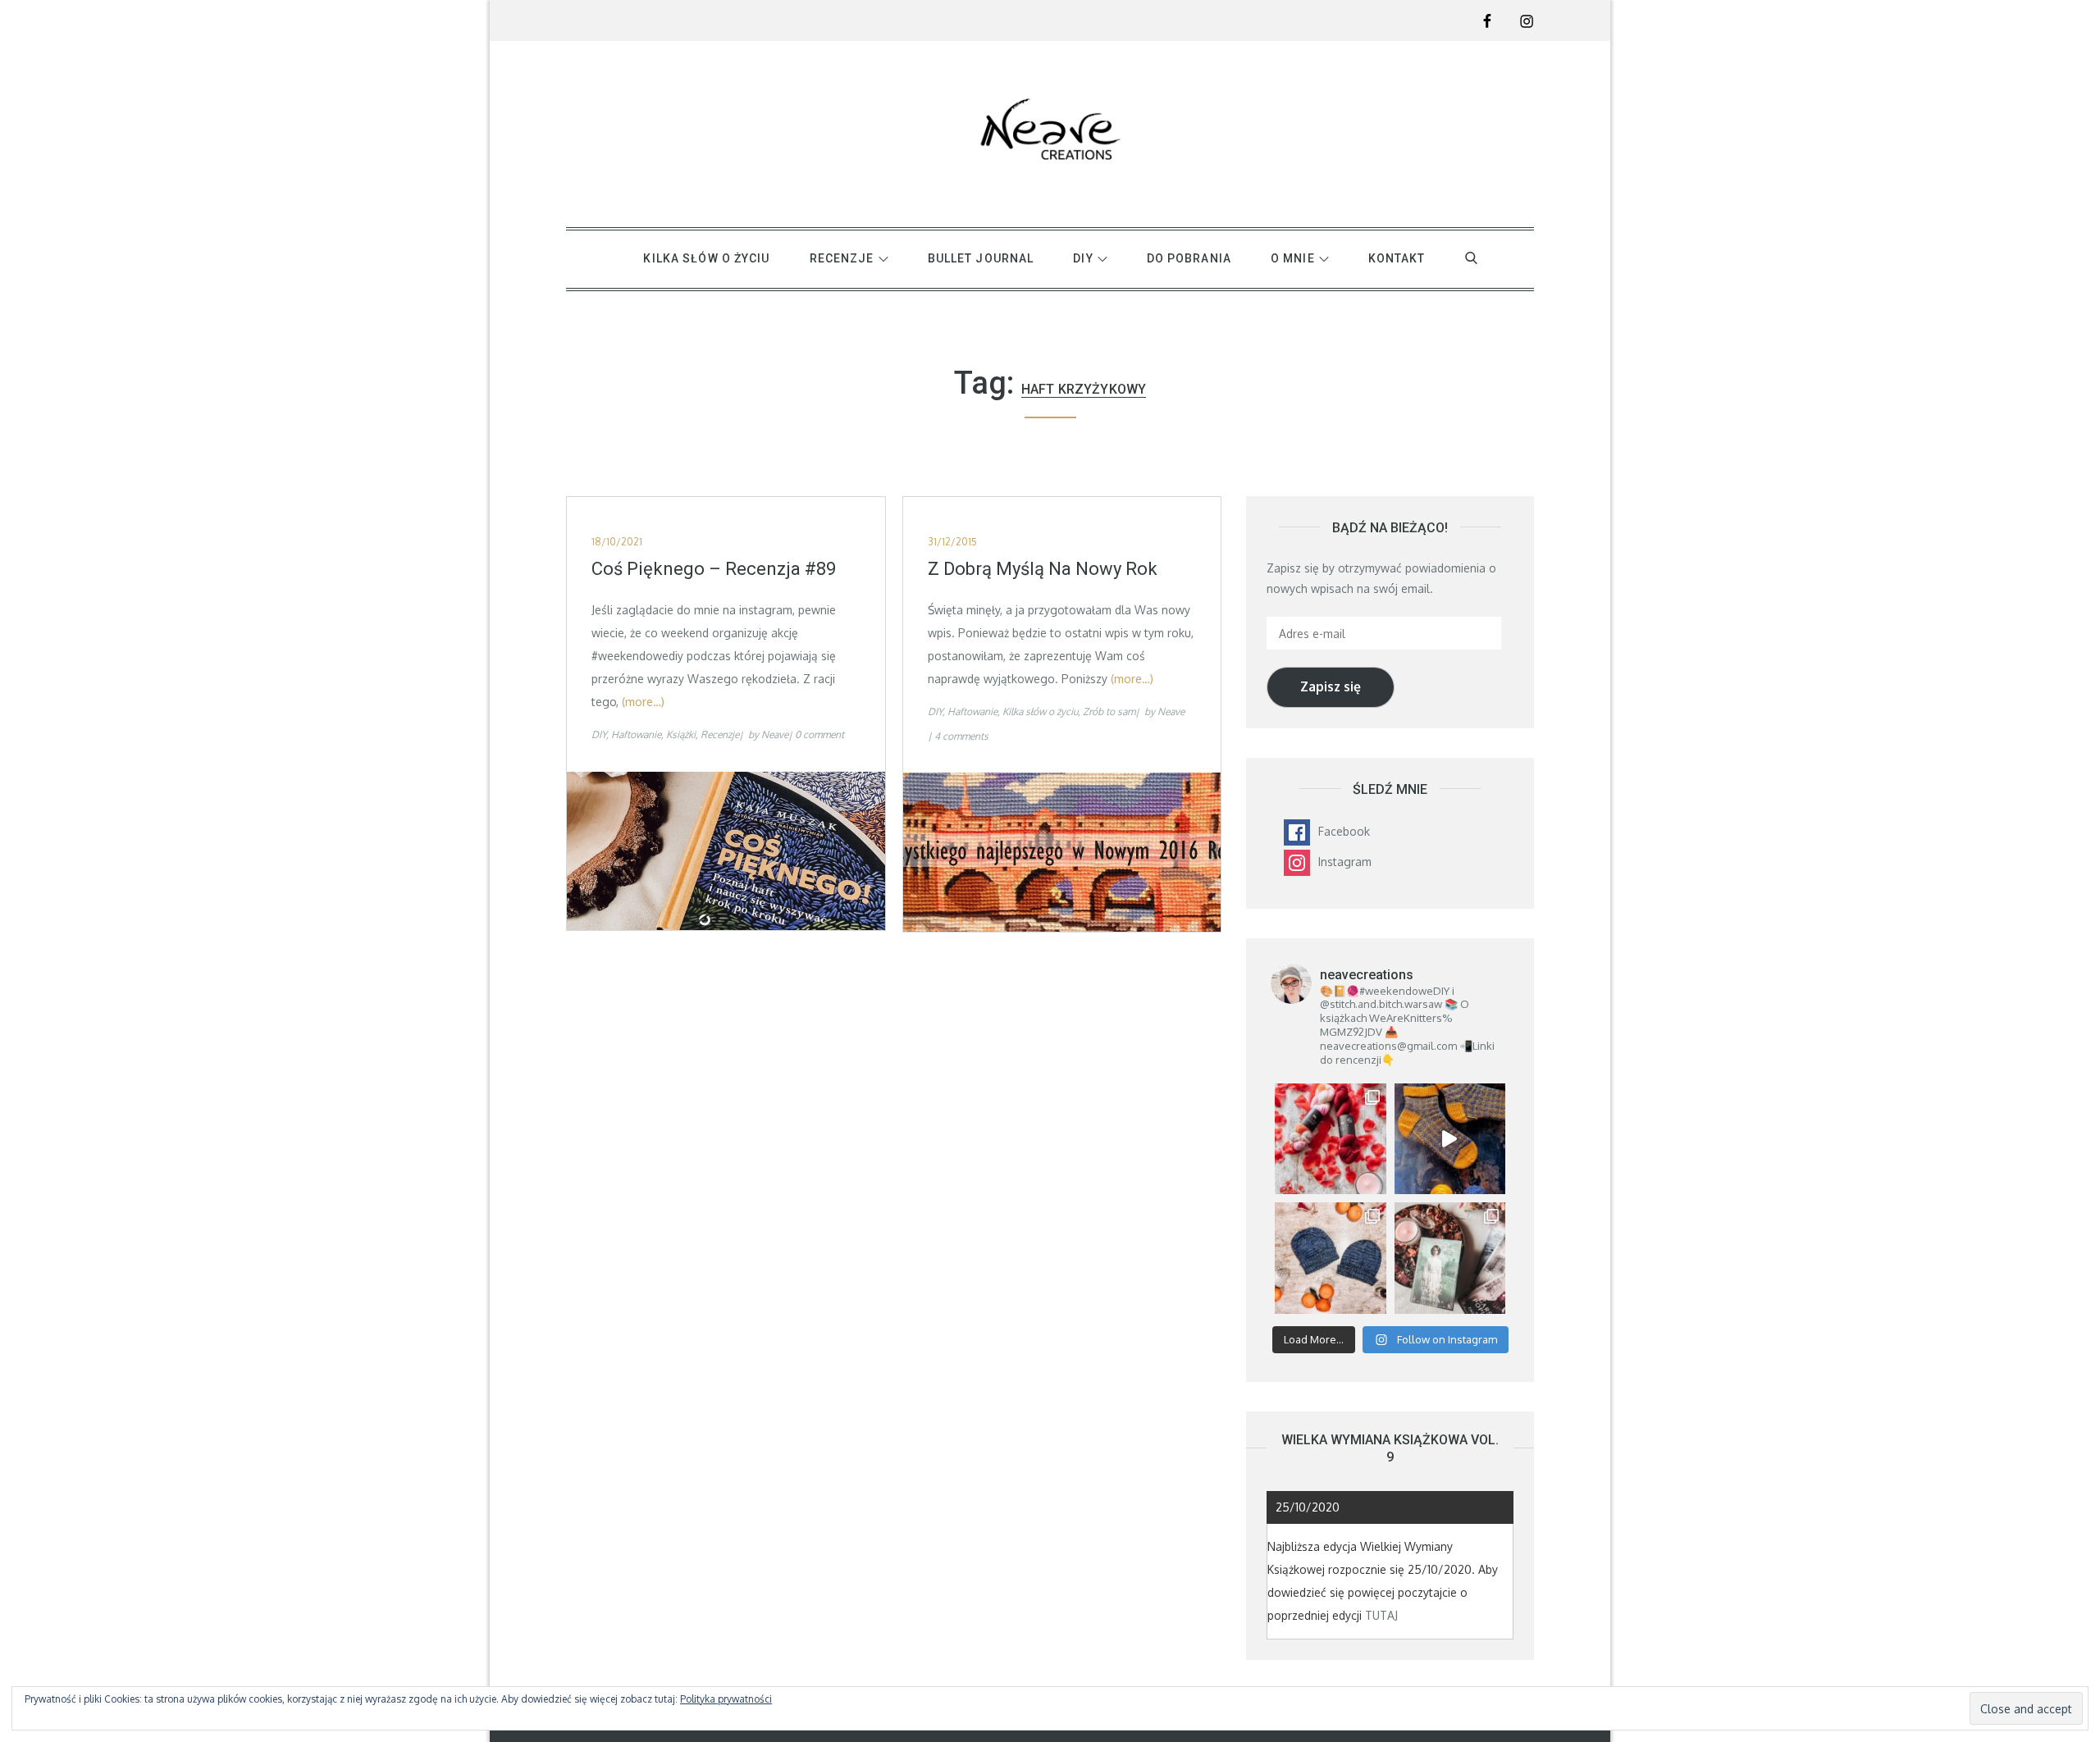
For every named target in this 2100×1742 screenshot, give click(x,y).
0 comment (819, 734)
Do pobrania (1189, 258)
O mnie (1293, 258)
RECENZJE (842, 258)
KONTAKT (1397, 258)
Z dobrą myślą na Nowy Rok (1043, 569)
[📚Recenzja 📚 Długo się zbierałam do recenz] (1450, 1258)
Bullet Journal (981, 258)
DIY (1083, 258)
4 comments (961, 736)
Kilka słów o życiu (706, 258)
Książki (681, 734)
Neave (775, 734)
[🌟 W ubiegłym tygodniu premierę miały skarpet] (1450, 1139)
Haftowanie (636, 734)
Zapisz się (1331, 686)
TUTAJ (1381, 1615)
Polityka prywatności (726, 1699)
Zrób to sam (1109, 711)
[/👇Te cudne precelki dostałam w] (1330, 1139)
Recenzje (720, 734)
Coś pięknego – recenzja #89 (714, 569)
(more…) (643, 702)
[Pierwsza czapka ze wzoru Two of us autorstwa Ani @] (1330, 1258)
